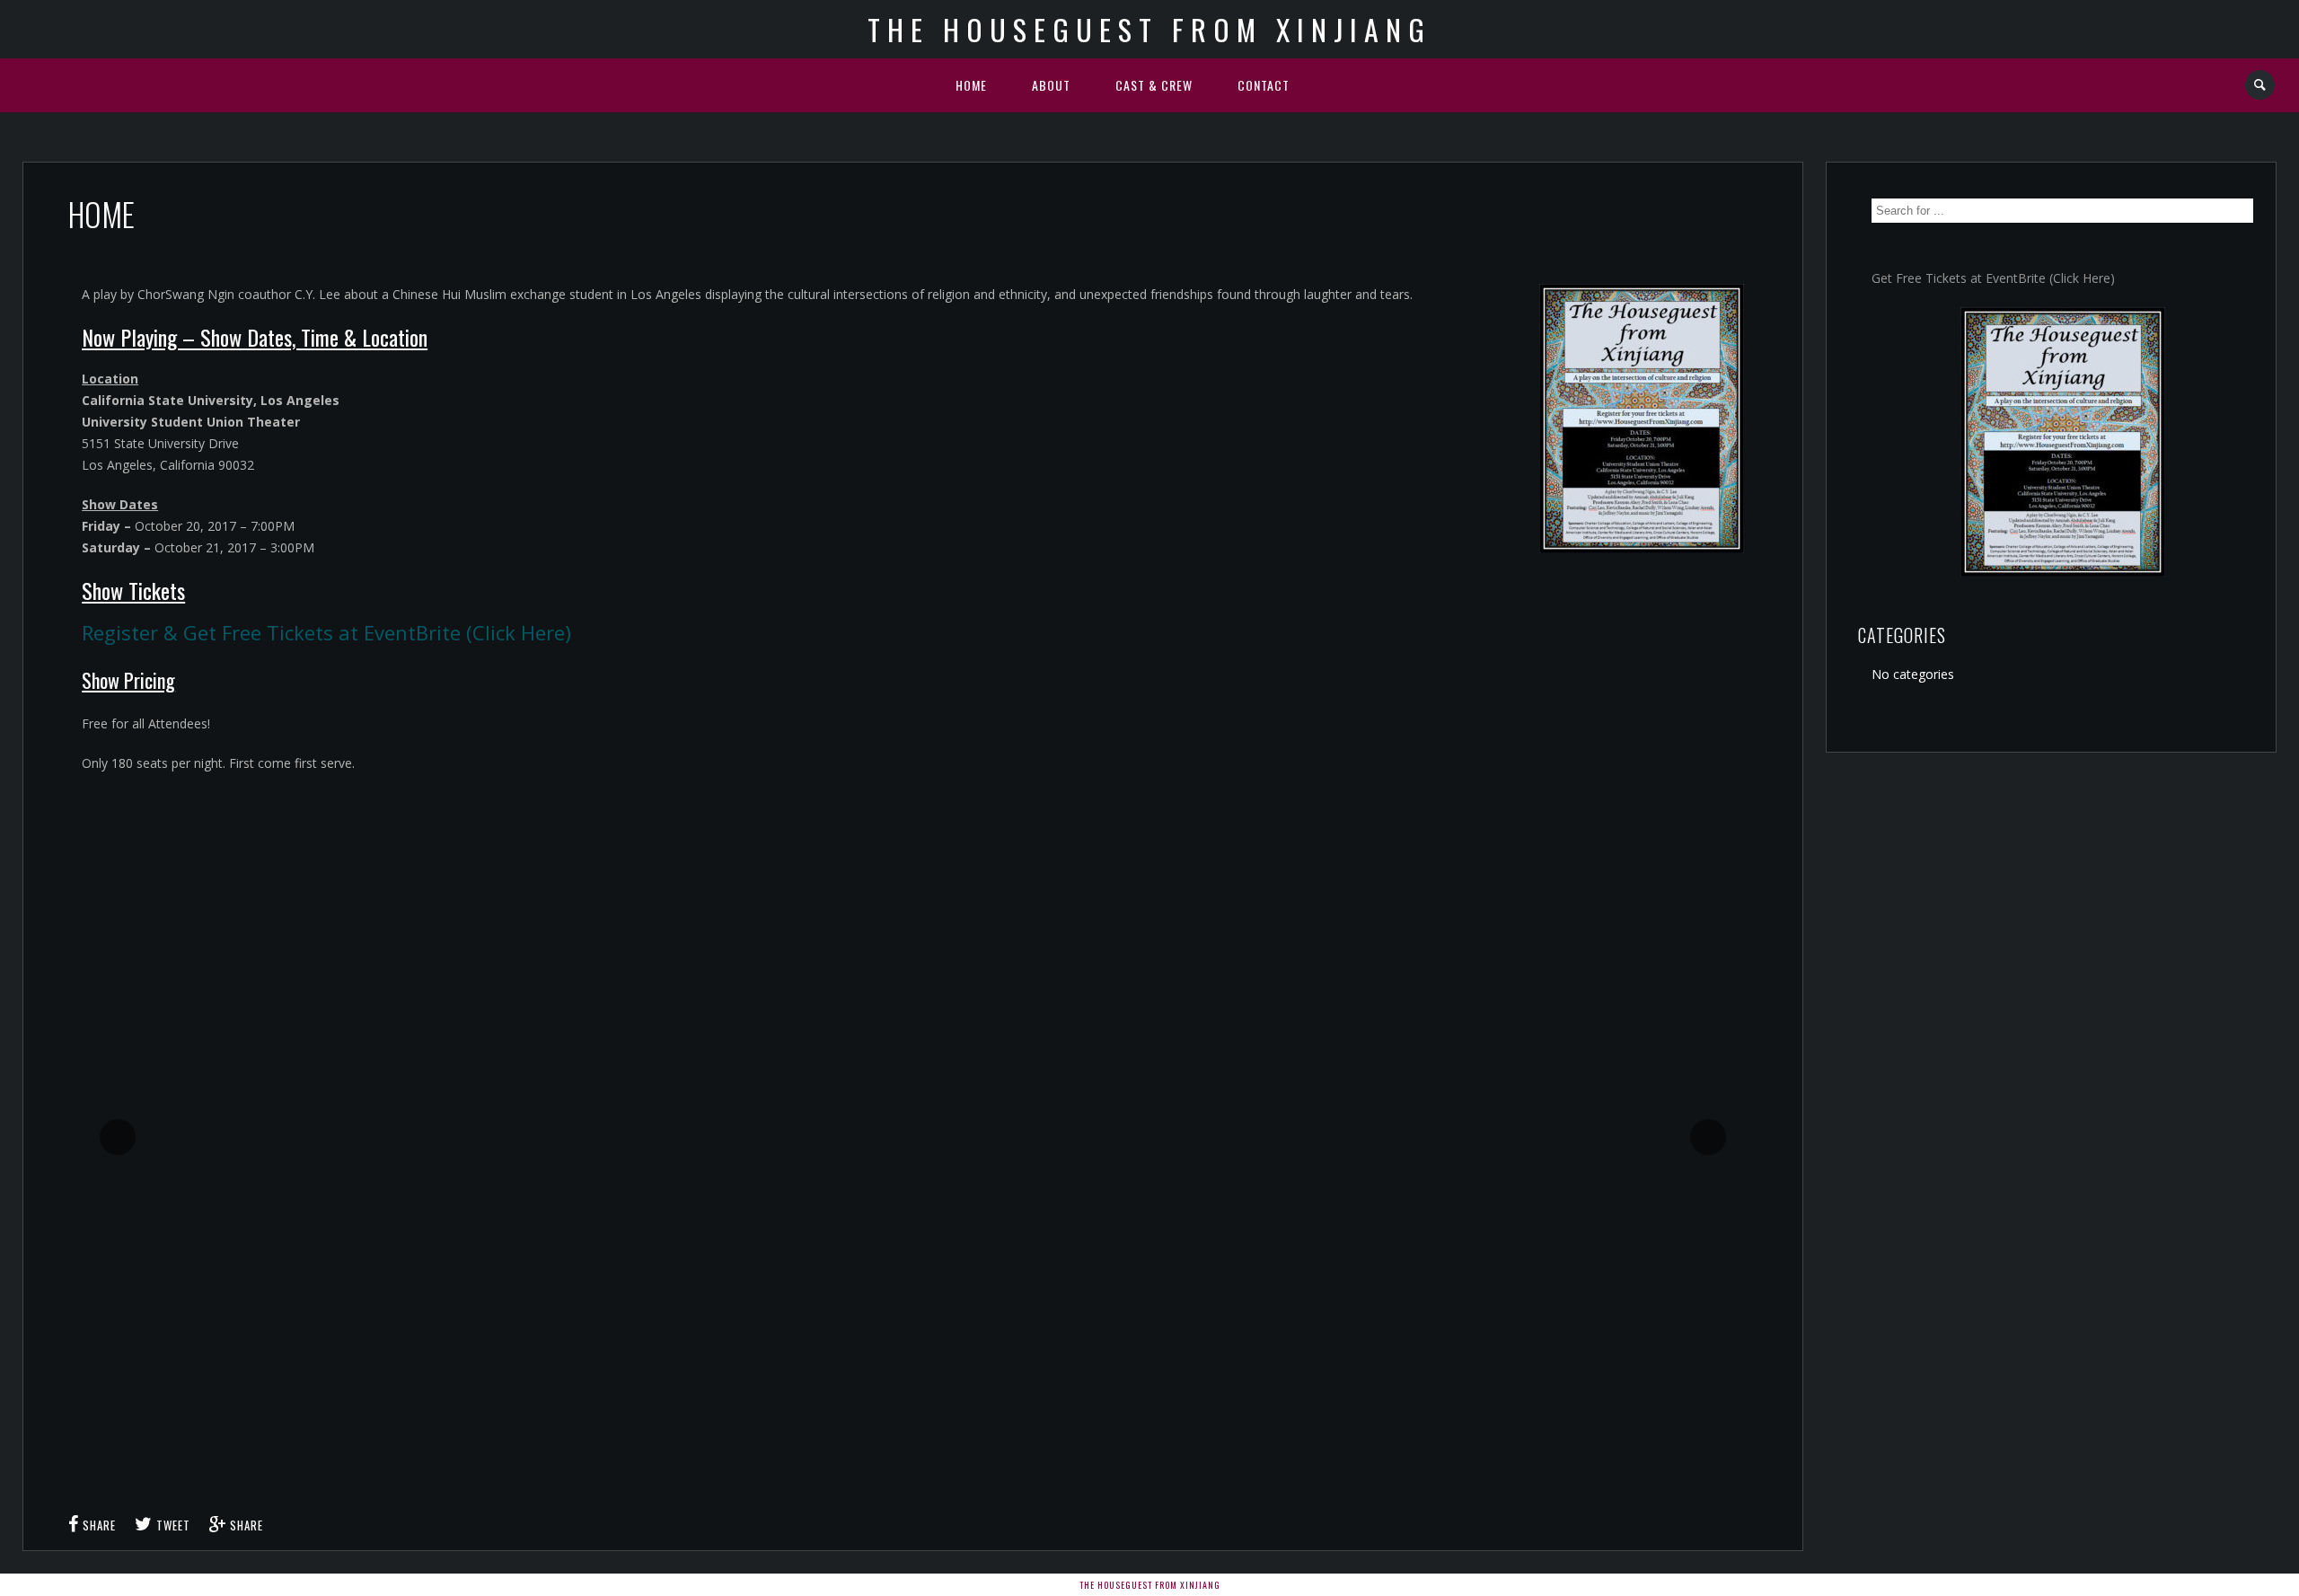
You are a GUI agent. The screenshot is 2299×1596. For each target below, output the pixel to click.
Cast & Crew (1154, 85)
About (1051, 85)
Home (971, 85)
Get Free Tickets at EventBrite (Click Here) (1993, 278)
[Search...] (2261, 85)
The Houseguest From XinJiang (1149, 29)
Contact (1264, 85)
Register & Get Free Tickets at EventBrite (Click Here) (326, 632)
